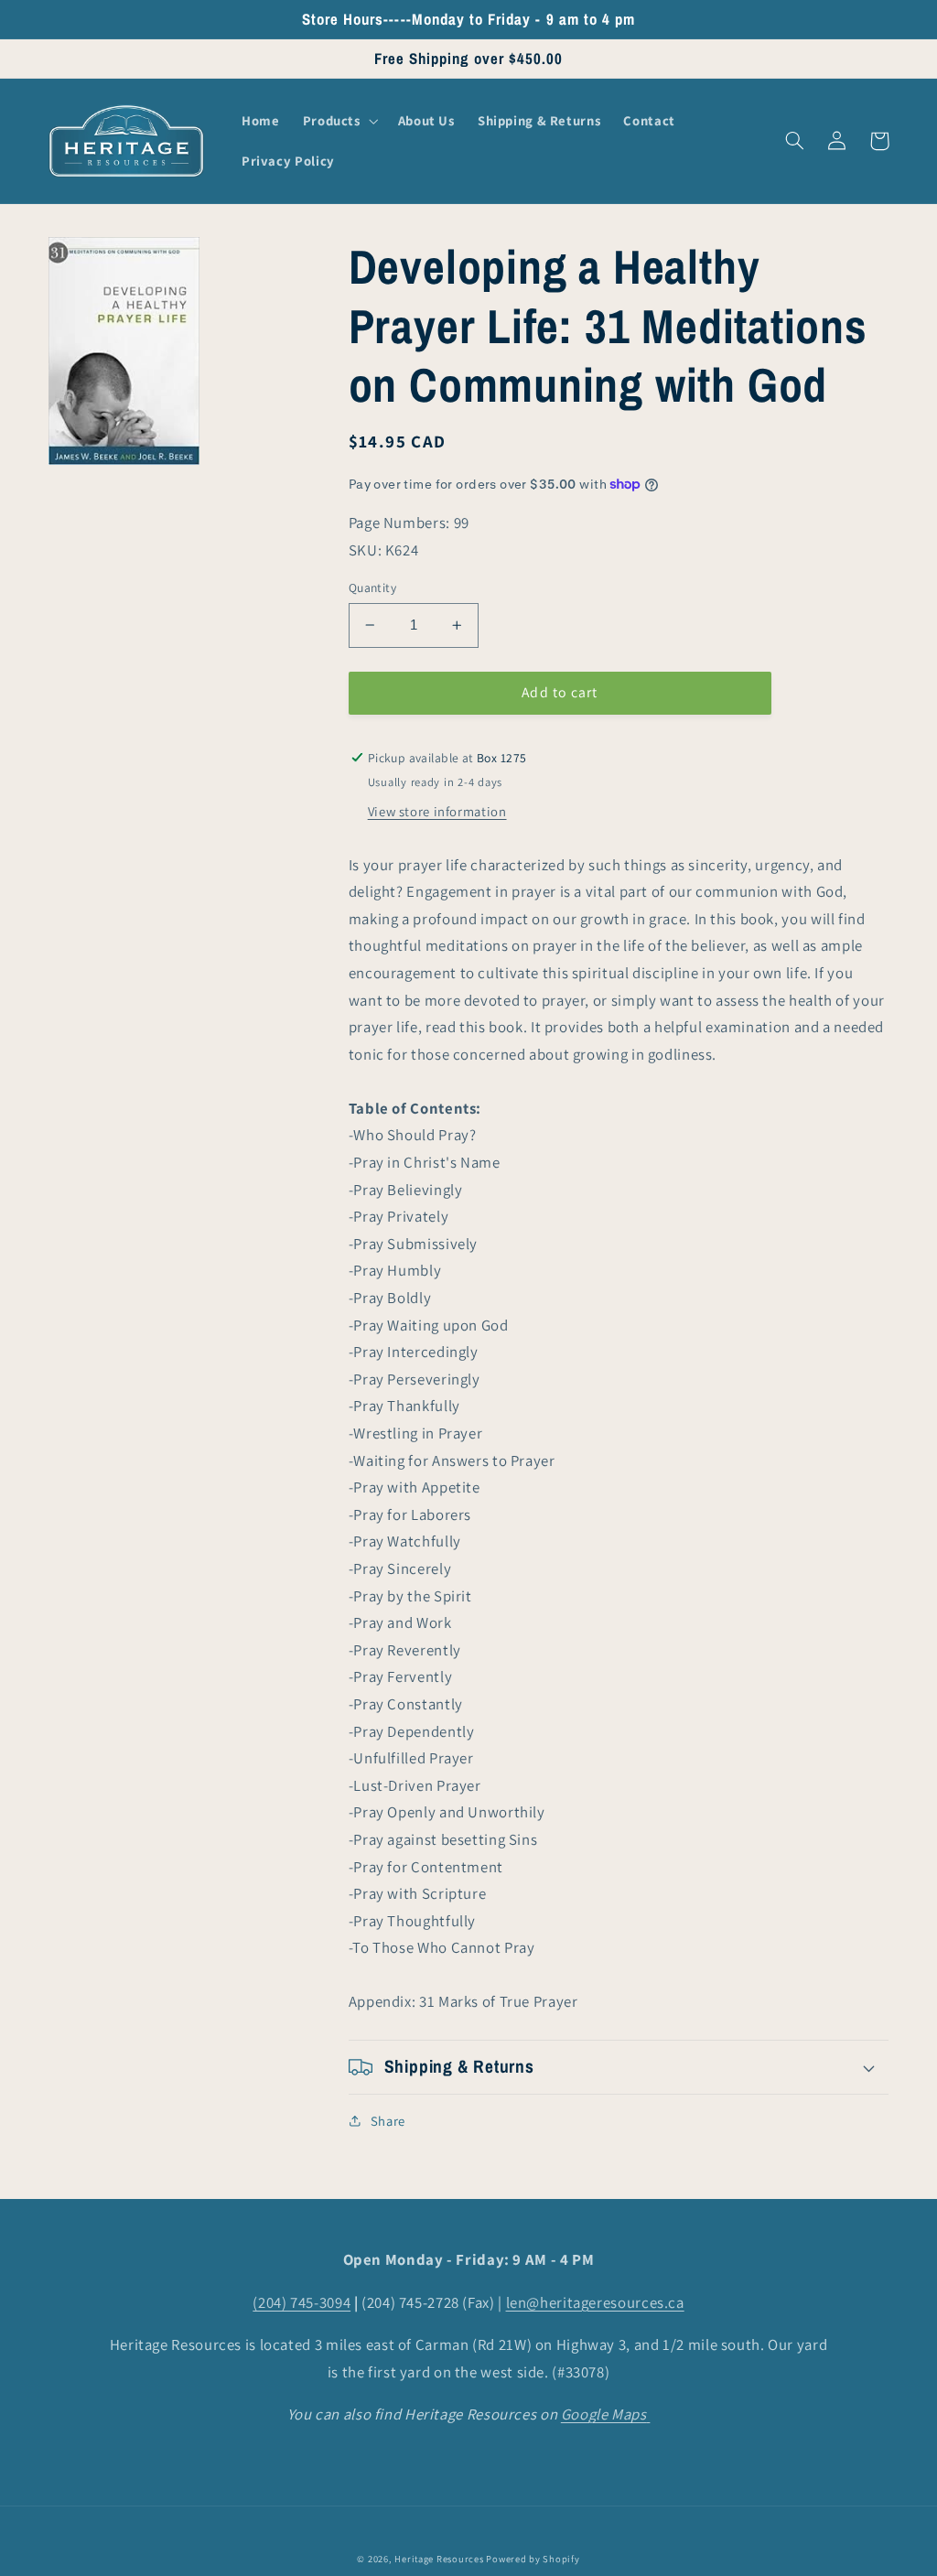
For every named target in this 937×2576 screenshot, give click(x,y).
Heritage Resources (440, 2559)
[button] (339, 121)
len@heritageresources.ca (595, 2302)
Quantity (372, 587)
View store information (437, 811)
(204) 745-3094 (302, 2302)
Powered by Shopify (533, 2559)
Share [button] (388, 2121)
